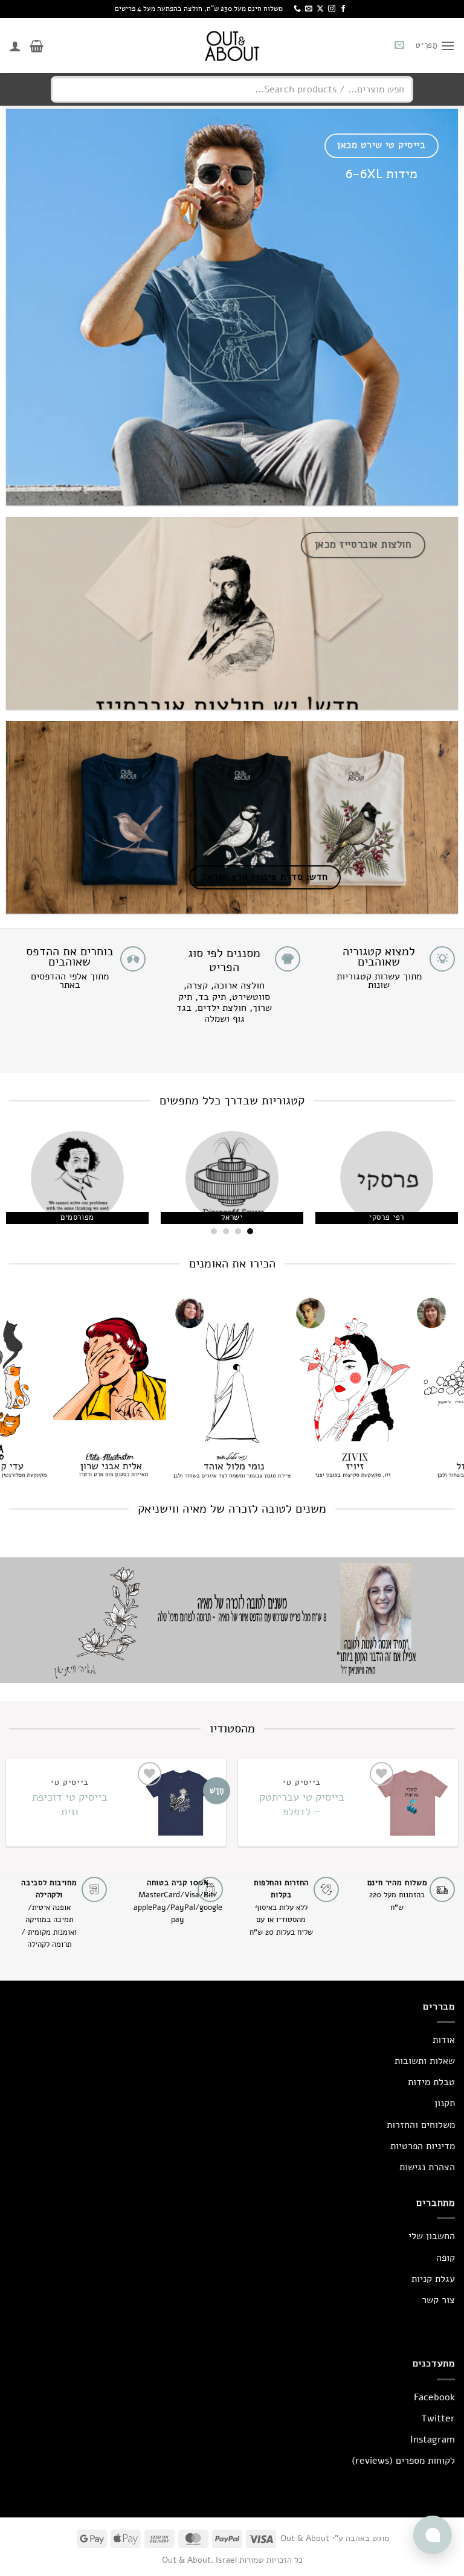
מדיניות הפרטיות (423, 2146)
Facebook (434, 2397)
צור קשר (438, 2300)
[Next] (16, 1185)
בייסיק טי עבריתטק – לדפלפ (302, 1804)
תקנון (445, 2103)
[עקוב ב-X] (320, 9)
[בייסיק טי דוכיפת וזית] (180, 1803)
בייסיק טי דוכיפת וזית (70, 1804)
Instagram (433, 2440)
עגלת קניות (433, 2279)
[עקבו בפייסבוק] (343, 9)
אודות (444, 2040)
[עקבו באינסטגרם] (332, 9)
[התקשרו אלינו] (297, 9)
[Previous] (439, 1185)
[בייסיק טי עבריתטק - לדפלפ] (412, 1803)
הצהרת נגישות (427, 2167)
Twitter (438, 2418)
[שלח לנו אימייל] (309, 9)
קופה (446, 2258)
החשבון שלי (432, 2236)
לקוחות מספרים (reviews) (403, 2461)
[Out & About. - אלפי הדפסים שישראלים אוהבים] (232, 46)
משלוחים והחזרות (421, 2125)
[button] (435, 46)
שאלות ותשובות (425, 2061)
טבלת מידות (431, 2082)
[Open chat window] (433, 2535)
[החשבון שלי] (15, 46)
